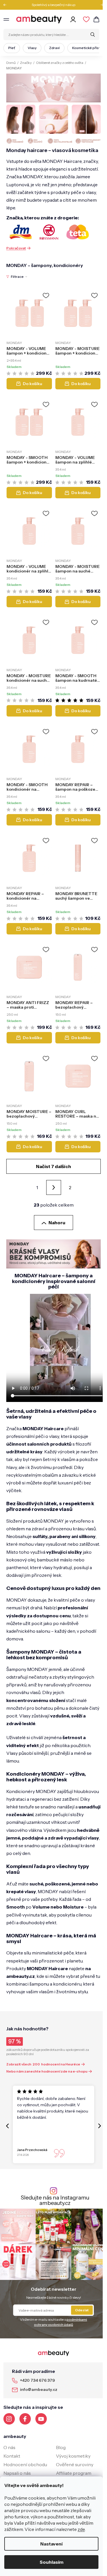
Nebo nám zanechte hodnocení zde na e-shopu (47, 2071)
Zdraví (54, 48)
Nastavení (51, 2544)
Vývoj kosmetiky (73, 2456)
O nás (9, 2447)
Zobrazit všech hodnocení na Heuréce (43, 2064)
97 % (15, 2041)
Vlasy (32, 48)
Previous (7, 5)
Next (100, 5)
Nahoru (57, 1223)
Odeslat (82, 2310)
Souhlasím (52, 2562)
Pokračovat (16, 248)
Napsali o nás (17, 2473)
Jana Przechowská (32, 2150)
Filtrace (17, 277)
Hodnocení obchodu (25, 2464)
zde (81, 2529)
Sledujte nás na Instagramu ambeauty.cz (55, 2200)
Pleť (12, 48)
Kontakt (12, 2456)
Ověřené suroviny (75, 2464)
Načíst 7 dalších (53, 1166)
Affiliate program (74, 2473)
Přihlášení (74, 19)
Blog (61, 2447)
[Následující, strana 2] (54, 1187)
